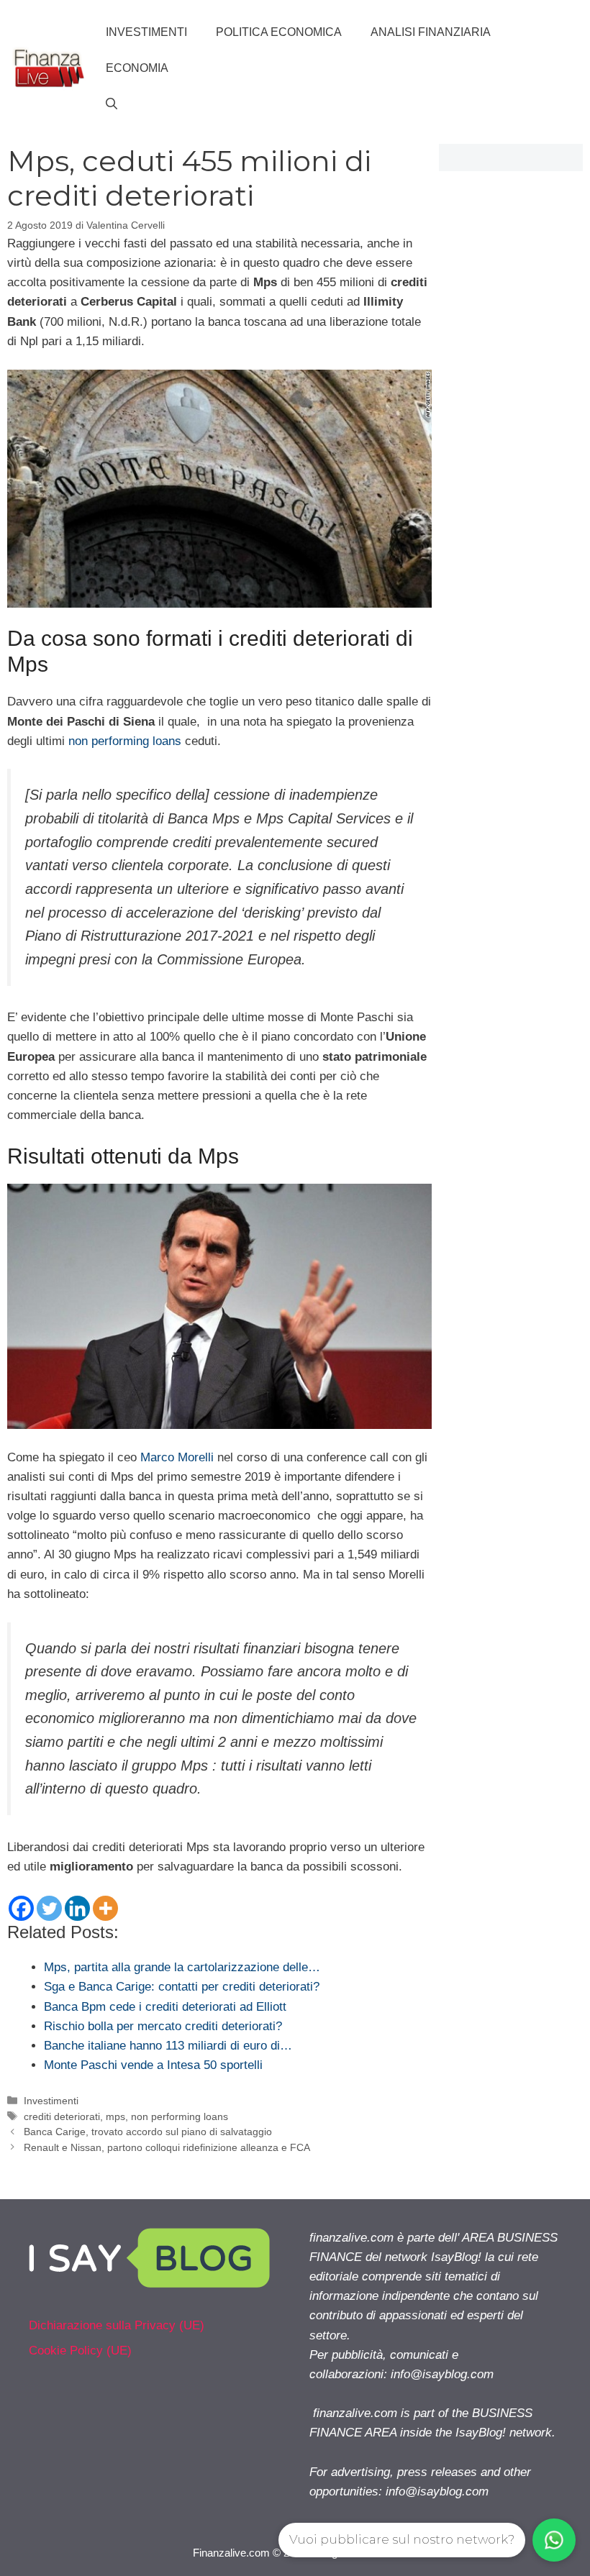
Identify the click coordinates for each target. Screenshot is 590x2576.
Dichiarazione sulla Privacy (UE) (117, 2325)
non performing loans (125, 741)
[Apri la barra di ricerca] (112, 104)
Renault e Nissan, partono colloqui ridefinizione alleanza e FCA (167, 2147)
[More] (105, 1908)
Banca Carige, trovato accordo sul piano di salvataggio (148, 2132)
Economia (137, 68)
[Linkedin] (77, 1908)
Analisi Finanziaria (431, 32)
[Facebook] (21, 1908)
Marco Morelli (177, 1457)
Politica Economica (279, 32)
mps (115, 2116)
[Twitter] (49, 1908)
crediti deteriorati (62, 2116)
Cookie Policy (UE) (80, 2351)
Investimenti (146, 32)
